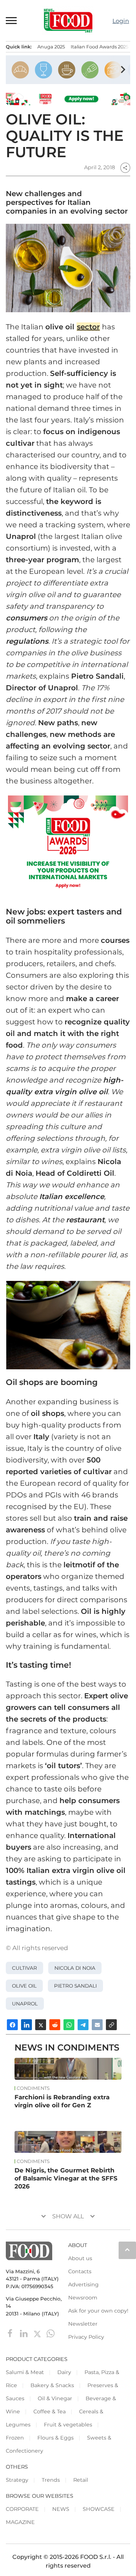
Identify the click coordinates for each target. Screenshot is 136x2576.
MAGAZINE (20, 2522)
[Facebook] (11, 2333)
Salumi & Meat (25, 2372)
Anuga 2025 (51, 47)
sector (88, 327)
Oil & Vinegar (55, 2398)
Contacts (80, 2271)
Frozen (15, 2438)
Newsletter (83, 2324)
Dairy (64, 2372)
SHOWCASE (99, 2509)
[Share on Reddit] (55, 2025)
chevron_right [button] (123, 70)
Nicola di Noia (75, 1968)
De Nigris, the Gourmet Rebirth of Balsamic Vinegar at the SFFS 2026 (66, 2178)
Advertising (83, 2285)
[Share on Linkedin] (26, 2025)
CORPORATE (22, 2509)
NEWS (61, 2509)
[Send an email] (97, 2025)
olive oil (24, 1986)
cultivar (24, 1968)
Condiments (33, 2088)
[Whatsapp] (51, 2333)
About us (80, 2258)
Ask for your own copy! (98, 2311)
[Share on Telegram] (83, 2025)
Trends (51, 2480)
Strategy (17, 2480)
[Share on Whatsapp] (69, 2025)
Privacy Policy (86, 2337)
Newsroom (83, 2298)
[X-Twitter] (38, 2333)
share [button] (125, 168)
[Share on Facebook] (12, 2025)
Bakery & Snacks (52, 2385)
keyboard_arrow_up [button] (127, 2250)
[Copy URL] (111, 2025)
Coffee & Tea (50, 2412)
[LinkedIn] (24, 2333)
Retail (81, 2480)
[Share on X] (41, 2025)
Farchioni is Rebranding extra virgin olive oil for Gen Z (62, 2101)
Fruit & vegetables (68, 2425)
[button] (12, 21)
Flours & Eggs (55, 2438)
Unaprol (25, 2004)
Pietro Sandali (75, 1986)
